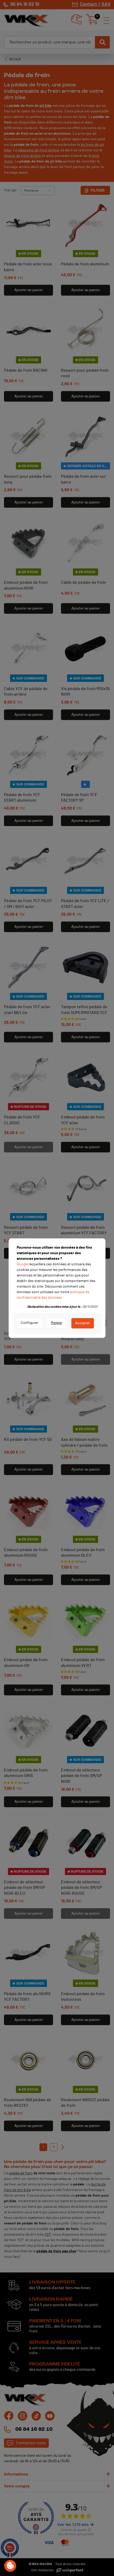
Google (22, 1264)
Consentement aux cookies (10, 2566)
